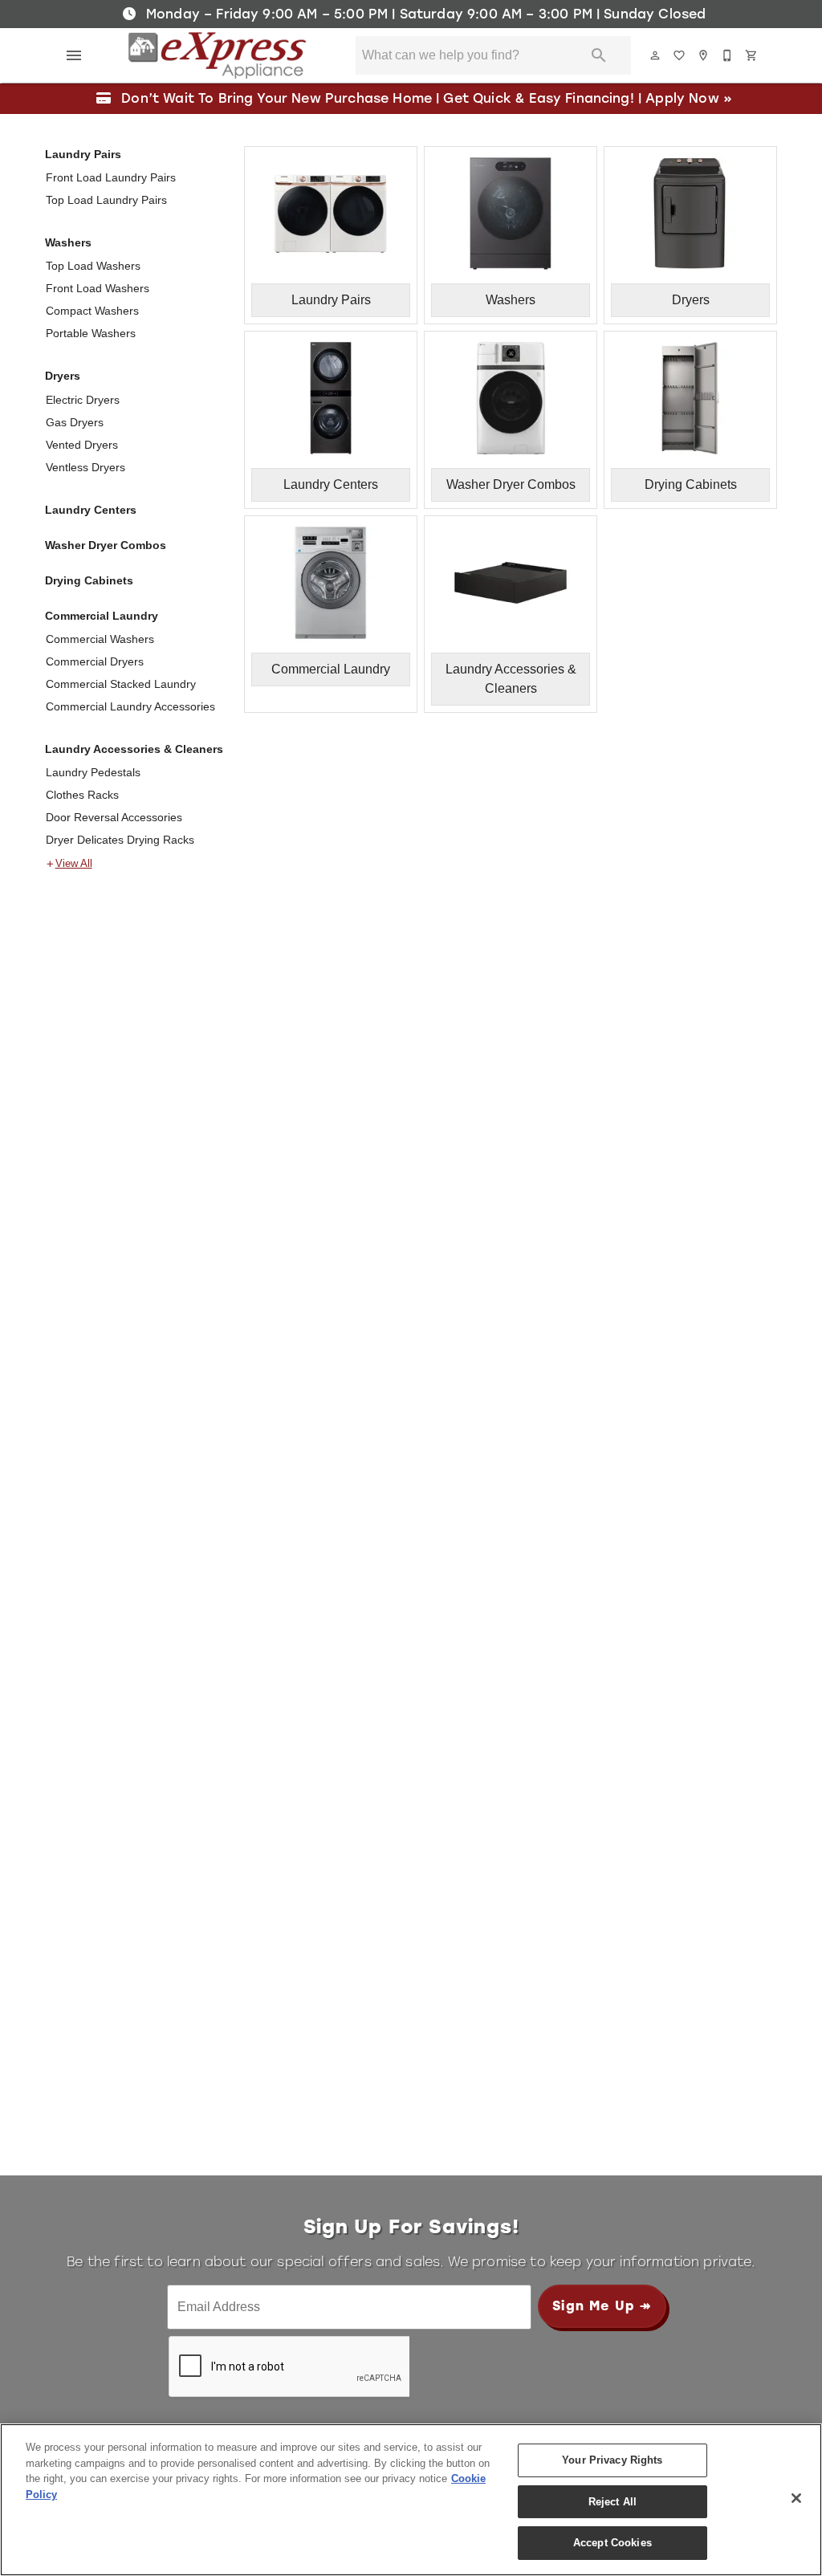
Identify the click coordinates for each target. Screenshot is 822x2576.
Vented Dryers (82, 445)
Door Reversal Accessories (114, 817)
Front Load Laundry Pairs (111, 177)
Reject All (612, 2502)
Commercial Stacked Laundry (121, 684)
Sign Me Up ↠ (602, 2306)
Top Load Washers (93, 266)
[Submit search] (599, 55)
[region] (411, 2500)
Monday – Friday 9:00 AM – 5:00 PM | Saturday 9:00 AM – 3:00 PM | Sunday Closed (424, 14)
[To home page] (217, 55)
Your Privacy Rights (612, 2460)
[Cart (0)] (752, 55)
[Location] (704, 55)
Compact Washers (92, 311)
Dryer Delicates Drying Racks (120, 840)
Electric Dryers (83, 400)
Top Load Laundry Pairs (106, 200)
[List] (680, 55)
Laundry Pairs (83, 154)
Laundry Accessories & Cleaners (134, 749)
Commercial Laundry (102, 616)
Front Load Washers (98, 288)
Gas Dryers (75, 422)
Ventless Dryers (85, 467)
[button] (74, 55)
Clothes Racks (82, 795)
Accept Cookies (612, 2543)
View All (74, 864)
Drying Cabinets (89, 580)
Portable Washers (91, 333)
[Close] (796, 2498)
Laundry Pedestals (93, 772)
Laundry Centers (91, 510)
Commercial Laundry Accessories (130, 706)
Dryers (63, 376)
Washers (68, 242)
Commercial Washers (100, 639)
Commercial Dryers (95, 661)
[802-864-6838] (728, 55)
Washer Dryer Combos (106, 545)
